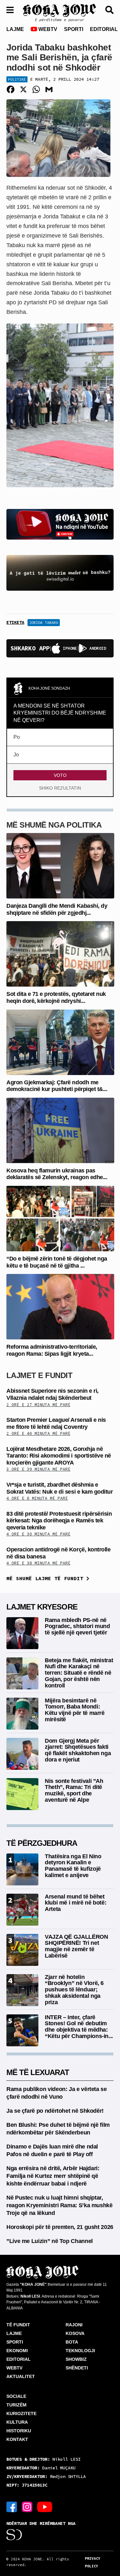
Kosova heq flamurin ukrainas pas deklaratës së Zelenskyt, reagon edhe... (57, 1174)
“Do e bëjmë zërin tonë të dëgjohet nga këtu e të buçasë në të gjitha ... (57, 1262)
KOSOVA (75, 2333)
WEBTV (47, 29)
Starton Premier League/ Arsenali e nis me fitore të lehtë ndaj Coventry (56, 1423)
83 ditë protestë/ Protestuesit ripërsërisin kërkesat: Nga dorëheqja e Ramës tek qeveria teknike (59, 1521)
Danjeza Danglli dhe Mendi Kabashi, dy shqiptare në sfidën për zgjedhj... (57, 909)
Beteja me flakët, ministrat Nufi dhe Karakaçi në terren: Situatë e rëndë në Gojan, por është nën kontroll (79, 1673)
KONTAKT (17, 2439)
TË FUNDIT (18, 2325)
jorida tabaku (44, 622)
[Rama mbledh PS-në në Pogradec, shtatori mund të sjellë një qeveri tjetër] (22, 1633)
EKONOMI (17, 2351)
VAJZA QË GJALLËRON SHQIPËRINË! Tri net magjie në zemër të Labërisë (76, 1946)
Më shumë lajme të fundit (46, 1578)
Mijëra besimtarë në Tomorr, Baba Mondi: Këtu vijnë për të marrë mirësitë (75, 1710)
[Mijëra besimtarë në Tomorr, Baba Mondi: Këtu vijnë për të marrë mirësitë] (22, 1713)
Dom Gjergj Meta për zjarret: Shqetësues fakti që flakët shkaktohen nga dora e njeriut (78, 1750)
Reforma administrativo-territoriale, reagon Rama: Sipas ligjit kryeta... (52, 1350)
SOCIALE (16, 2396)
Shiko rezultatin (60, 788)
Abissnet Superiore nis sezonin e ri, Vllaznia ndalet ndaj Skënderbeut (52, 1394)
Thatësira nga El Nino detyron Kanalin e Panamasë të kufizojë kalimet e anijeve (73, 1866)
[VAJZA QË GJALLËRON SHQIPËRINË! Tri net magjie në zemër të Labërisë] (22, 1949)
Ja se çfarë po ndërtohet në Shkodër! (55, 2111)
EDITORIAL (104, 29)
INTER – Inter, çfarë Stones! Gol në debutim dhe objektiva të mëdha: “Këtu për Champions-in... (79, 2027)
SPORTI (74, 29)
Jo (16, 755)
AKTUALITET (21, 2376)
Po (17, 737)
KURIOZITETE (21, 2413)
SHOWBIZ (76, 2359)
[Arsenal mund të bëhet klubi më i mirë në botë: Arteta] (22, 1909)
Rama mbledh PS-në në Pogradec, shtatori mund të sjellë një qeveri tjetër (77, 1626)
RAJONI (74, 2325)
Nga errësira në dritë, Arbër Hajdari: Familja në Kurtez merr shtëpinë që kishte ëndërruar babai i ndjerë (53, 2176)
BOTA (72, 2342)
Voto (60, 775)
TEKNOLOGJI (80, 2351)
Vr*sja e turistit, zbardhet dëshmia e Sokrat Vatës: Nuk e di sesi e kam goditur (60, 1488)
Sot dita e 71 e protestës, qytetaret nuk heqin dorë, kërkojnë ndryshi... (56, 997)
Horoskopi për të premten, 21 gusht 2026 (60, 2227)
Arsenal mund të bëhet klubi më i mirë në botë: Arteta (76, 1903)
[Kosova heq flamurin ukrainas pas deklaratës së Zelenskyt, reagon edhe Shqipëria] (60, 1130)
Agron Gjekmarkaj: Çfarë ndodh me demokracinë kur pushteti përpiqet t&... (57, 1086)
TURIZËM (16, 2405)
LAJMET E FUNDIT (39, 1375)
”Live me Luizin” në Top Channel (50, 2241)
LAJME (15, 29)
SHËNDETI (77, 2368)
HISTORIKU (19, 2431)
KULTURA (17, 2422)
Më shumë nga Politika (54, 825)
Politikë (17, 79)
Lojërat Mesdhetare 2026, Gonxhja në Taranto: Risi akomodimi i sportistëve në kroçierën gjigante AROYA (59, 1456)
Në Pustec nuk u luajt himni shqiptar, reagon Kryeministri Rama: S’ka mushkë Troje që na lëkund (60, 2205)
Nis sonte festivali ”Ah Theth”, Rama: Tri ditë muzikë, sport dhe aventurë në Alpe (74, 1790)
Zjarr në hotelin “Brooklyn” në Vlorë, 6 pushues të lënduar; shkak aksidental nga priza (74, 1990)
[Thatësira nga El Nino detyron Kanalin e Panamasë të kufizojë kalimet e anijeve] (22, 1869)
